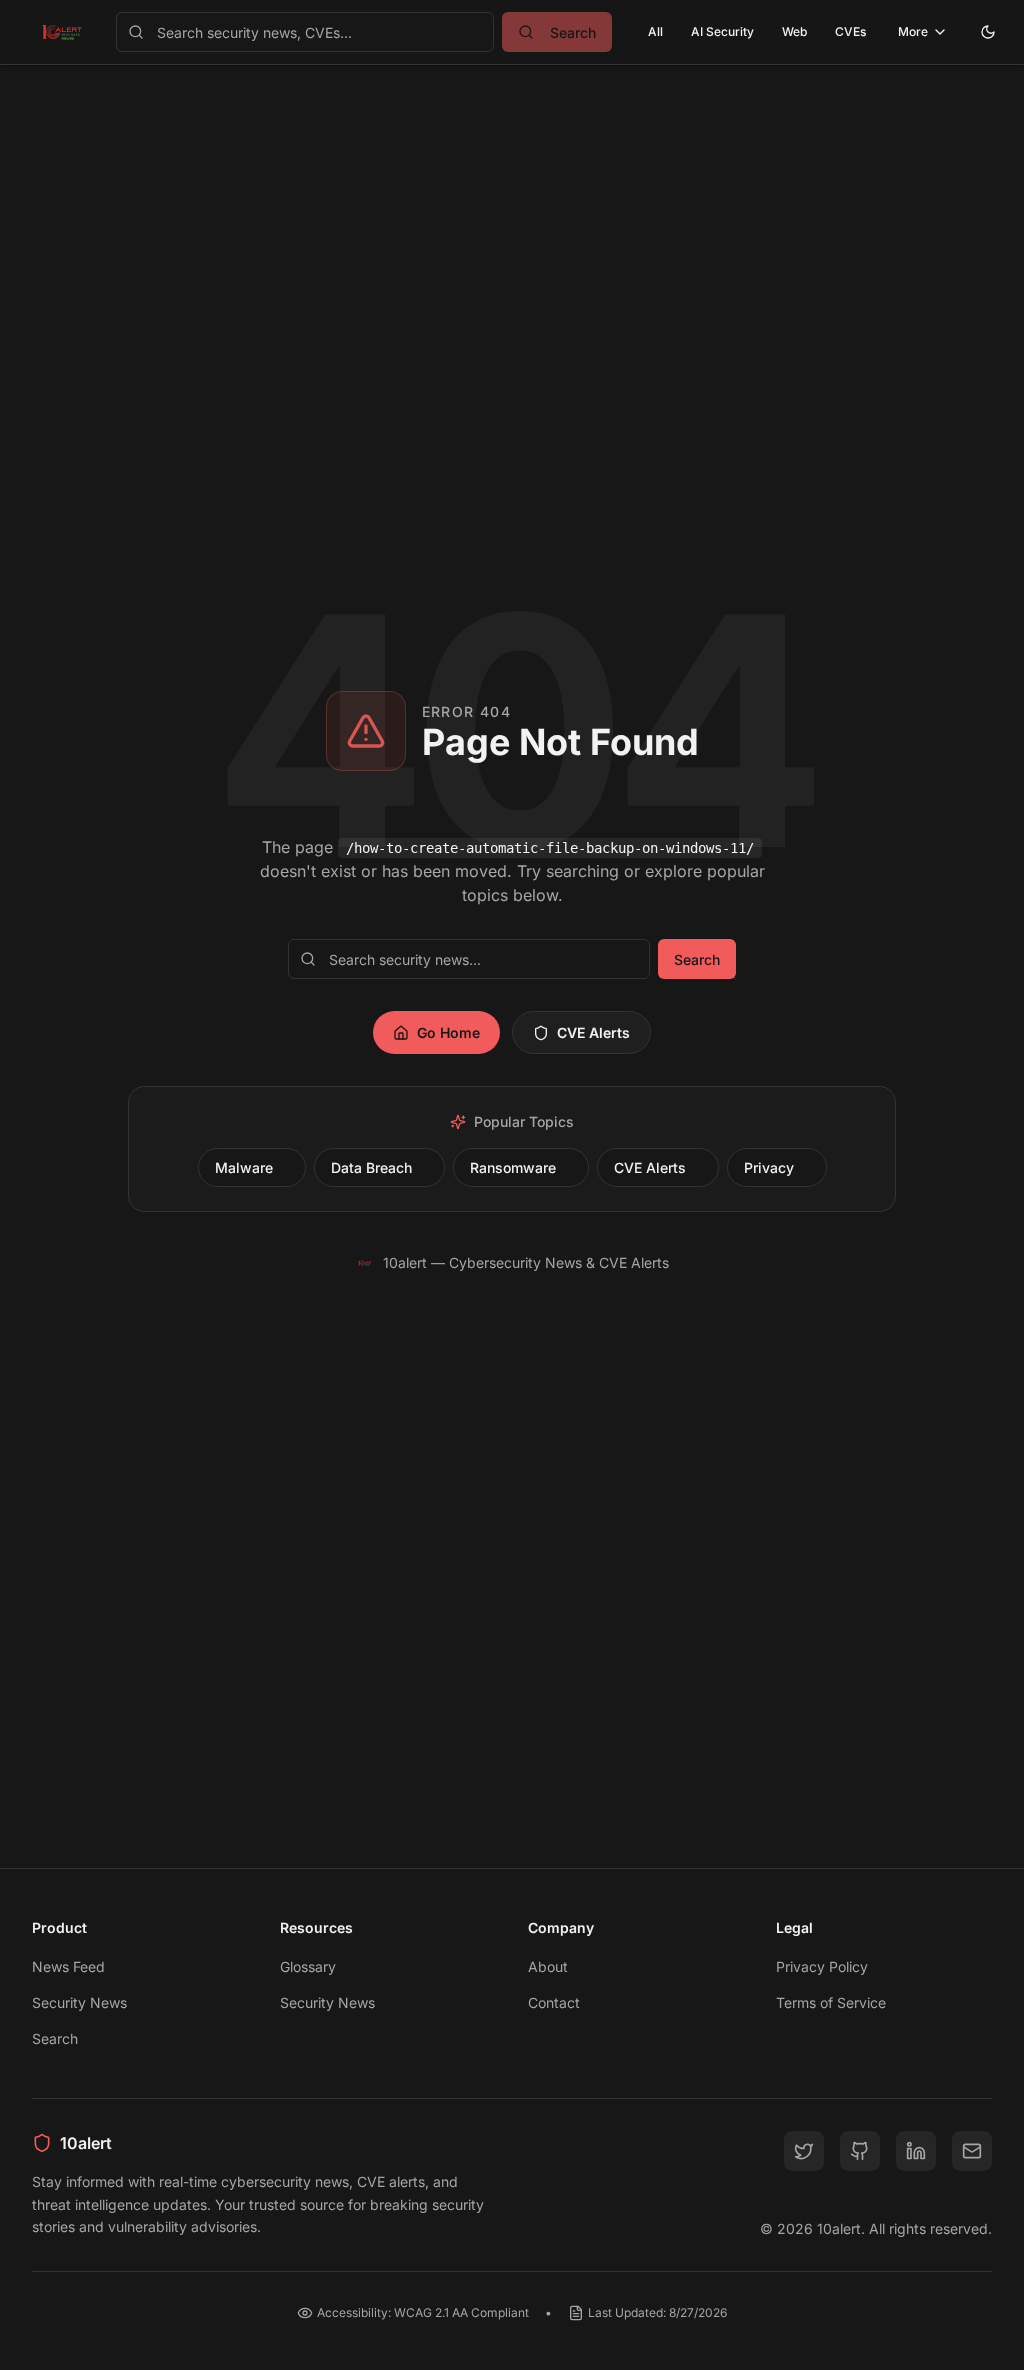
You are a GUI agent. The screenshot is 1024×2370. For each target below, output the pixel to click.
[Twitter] (804, 2151)
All (655, 31)
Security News (79, 2002)
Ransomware (513, 1167)
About (548, 1966)
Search (697, 959)
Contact (554, 2002)
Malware (244, 1167)
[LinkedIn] (916, 2151)
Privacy (769, 1167)
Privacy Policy (822, 1966)
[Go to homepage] (62, 32)
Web (794, 31)
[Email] (972, 2151)
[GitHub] (860, 2151)
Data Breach (371, 1167)
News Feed (68, 1966)
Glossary (308, 1966)
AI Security (722, 31)
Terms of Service (831, 2002)
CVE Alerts (593, 1032)
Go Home (448, 1032)
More (913, 31)
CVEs (850, 31)
